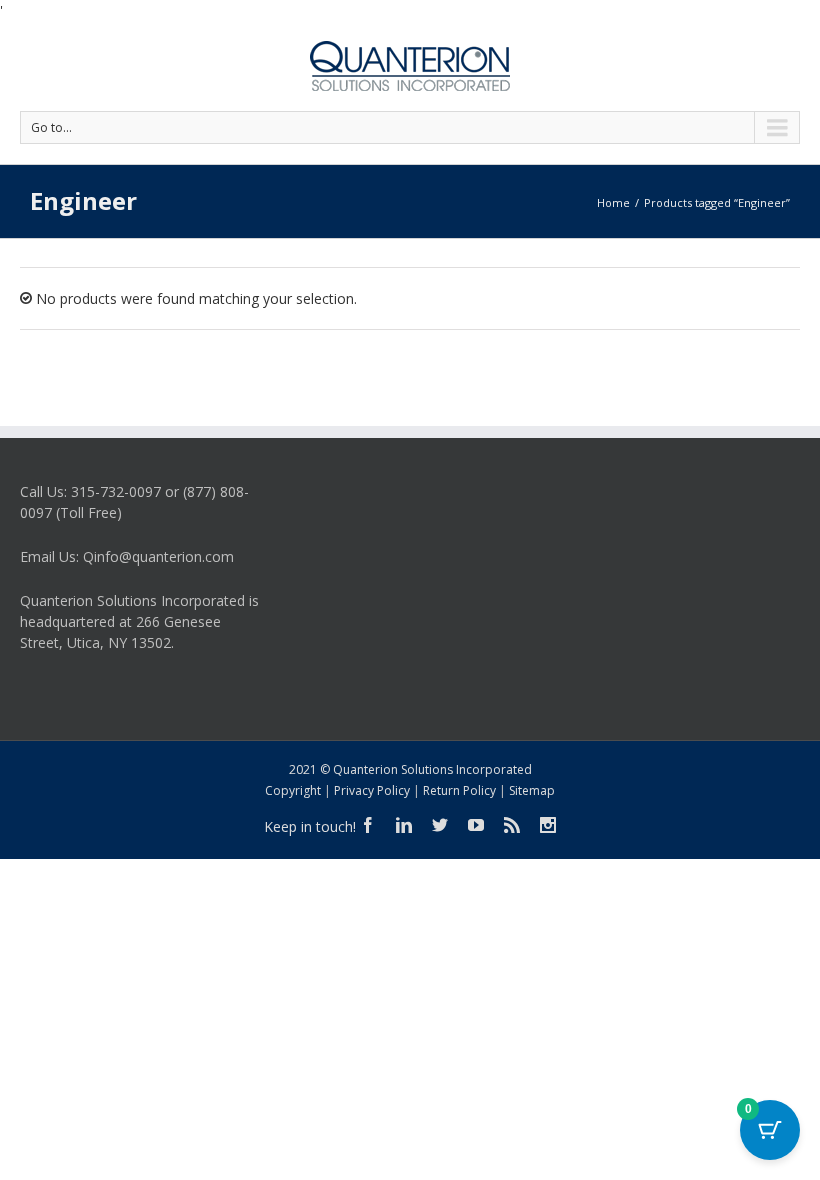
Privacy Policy (372, 790)
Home (613, 202)
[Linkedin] (404, 825)
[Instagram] (548, 825)
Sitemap (532, 790)
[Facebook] (368, 825)
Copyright (293, 790)
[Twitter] (440, 825)
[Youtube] (476, 825)
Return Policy (459, 790)
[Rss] (512, 825)
